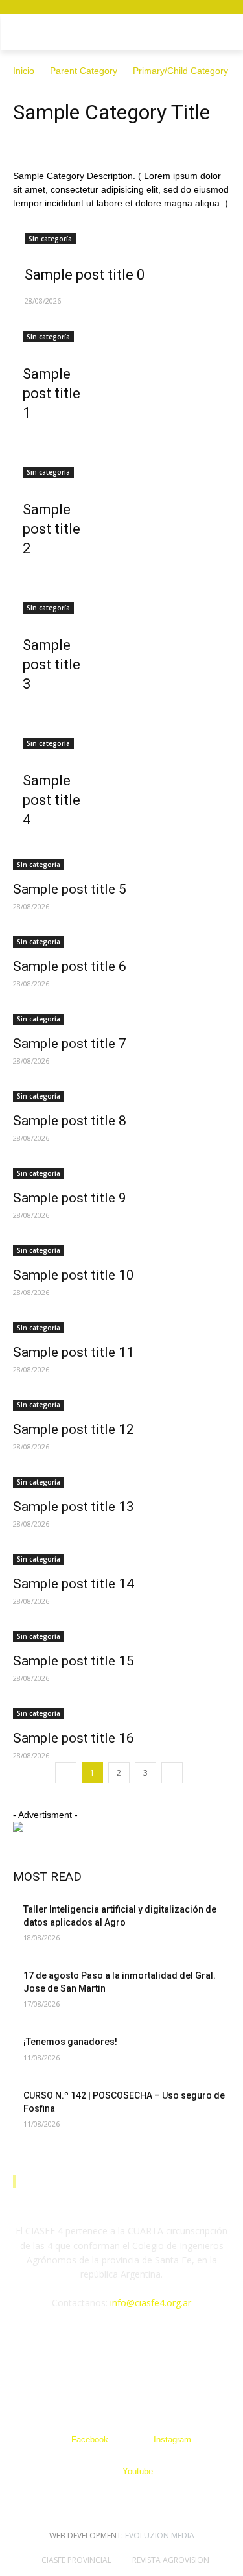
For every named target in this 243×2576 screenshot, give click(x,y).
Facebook (90, 2439)
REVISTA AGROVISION (171, 2560)
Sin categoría (50, 239)
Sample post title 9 (70, 1198)
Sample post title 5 (70, 889)
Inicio (24, 71)
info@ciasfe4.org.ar (151, 2303)
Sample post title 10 (74, 1275)
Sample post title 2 (52, 529)
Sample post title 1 (52, 393)
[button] (224, 34)
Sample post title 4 (52, 800)
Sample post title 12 (74, 1429)
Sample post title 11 (74, 1352)
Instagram (172, 2439)
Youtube (138, 2471)
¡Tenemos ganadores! (71, 2042)
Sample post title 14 (74, 1584)
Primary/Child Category (180, 71)
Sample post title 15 (74, 1661)
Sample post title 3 (52, 664)
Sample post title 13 (74, 1507)
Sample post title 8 (70, 1121)
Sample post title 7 (70, 1044)
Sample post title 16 (74, 1738)
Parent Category (84, 71)
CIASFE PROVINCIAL (76, 2560)
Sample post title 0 (85, 275)
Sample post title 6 (70, 966)
